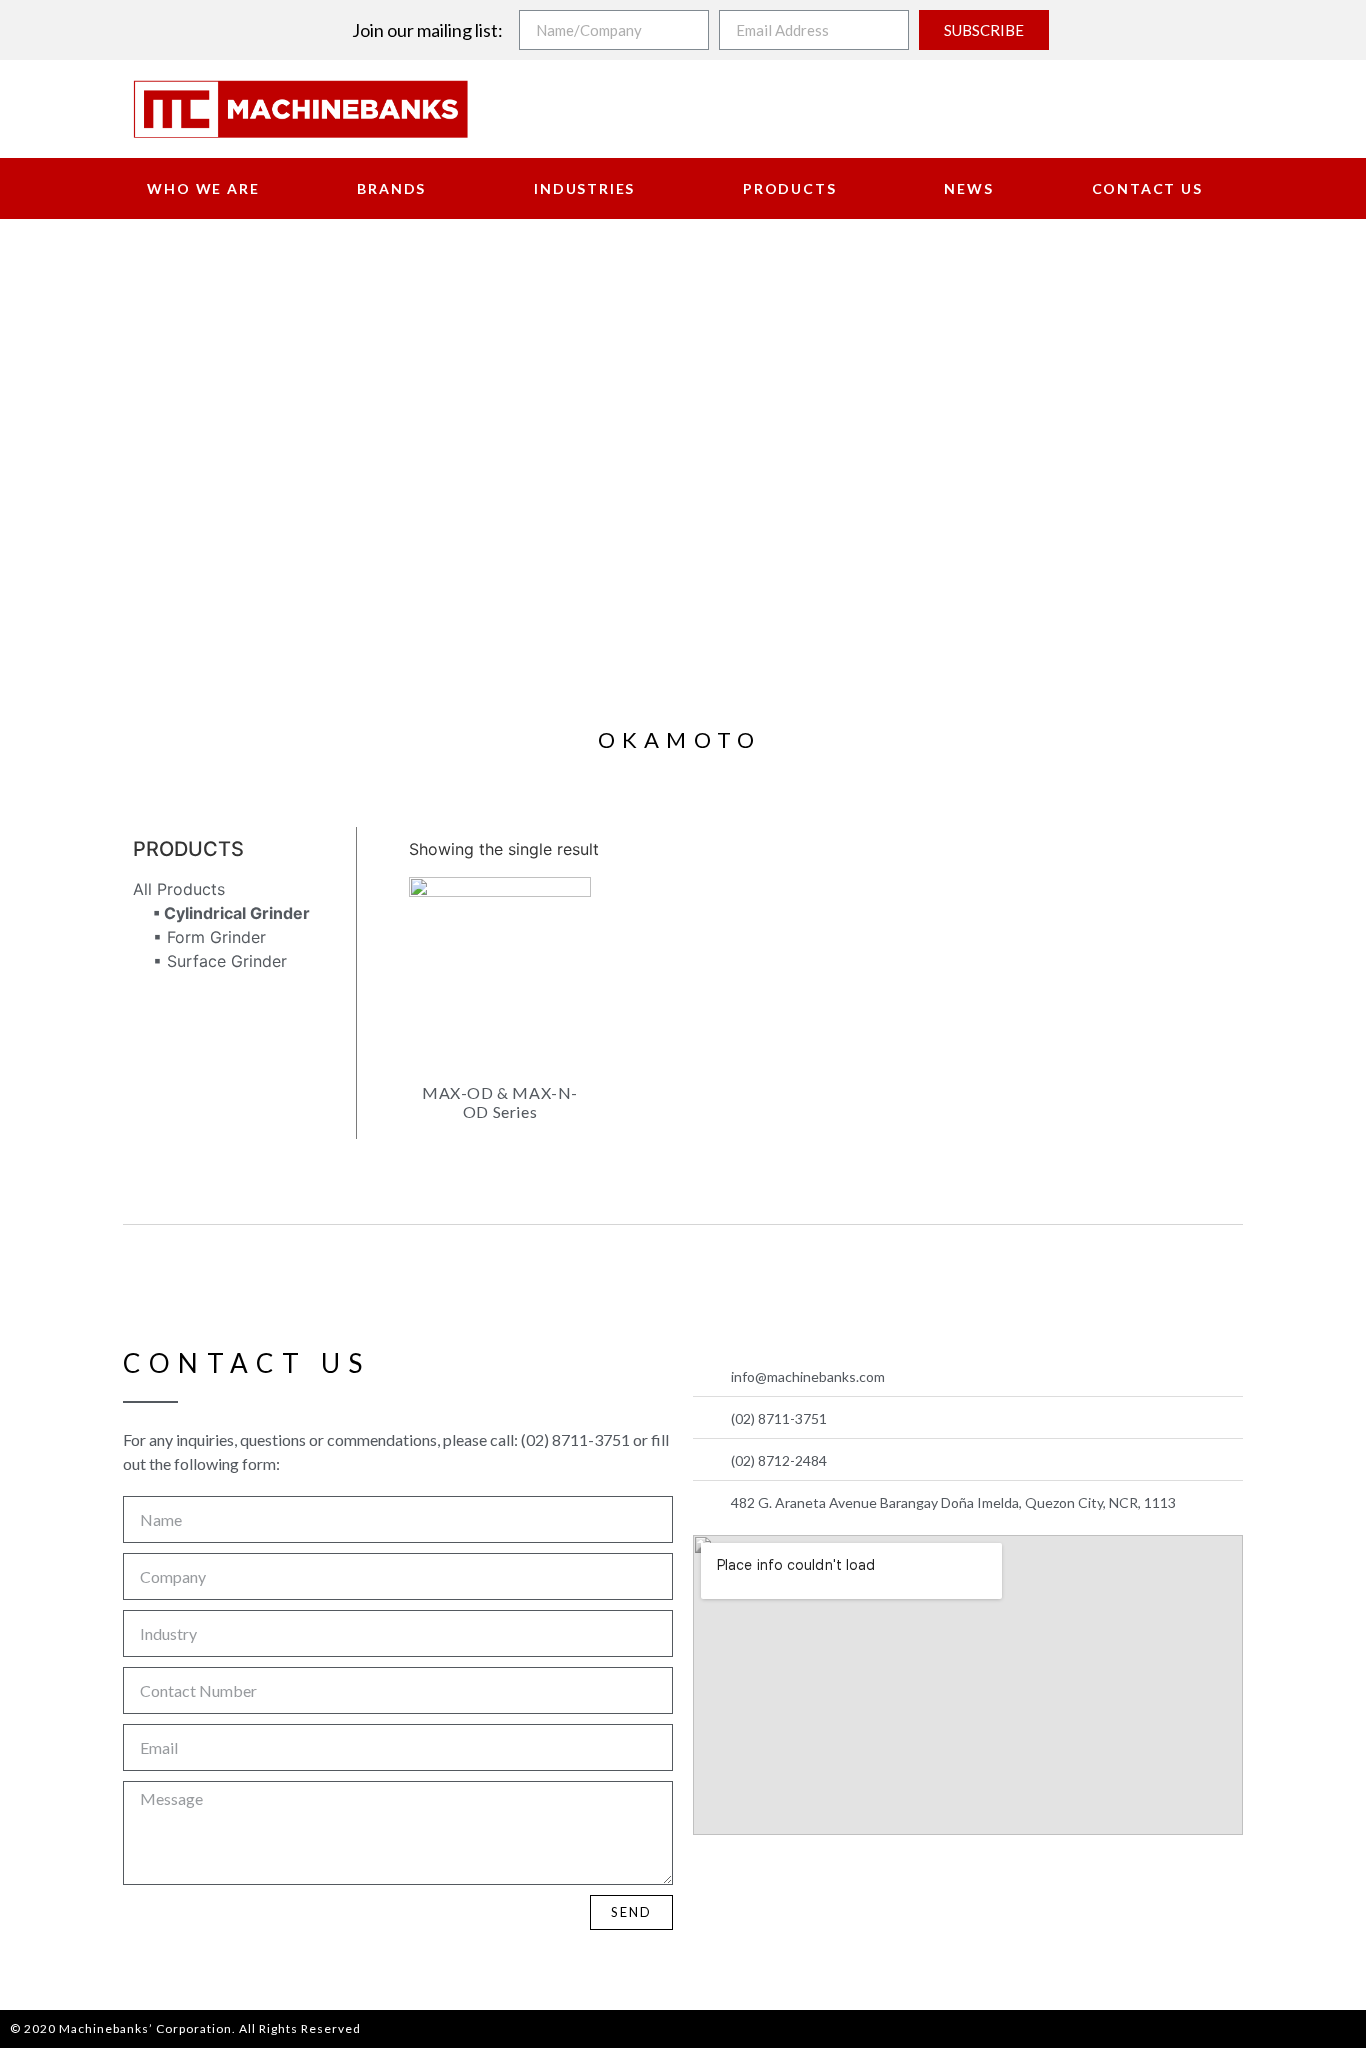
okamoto (679, 739)
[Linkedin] (808, 1876)
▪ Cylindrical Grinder (231, 913)
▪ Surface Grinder (220, 961)
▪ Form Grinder (209, 937)
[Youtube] (761, 1876)
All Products (179, 889)
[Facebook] (714, 1876)
